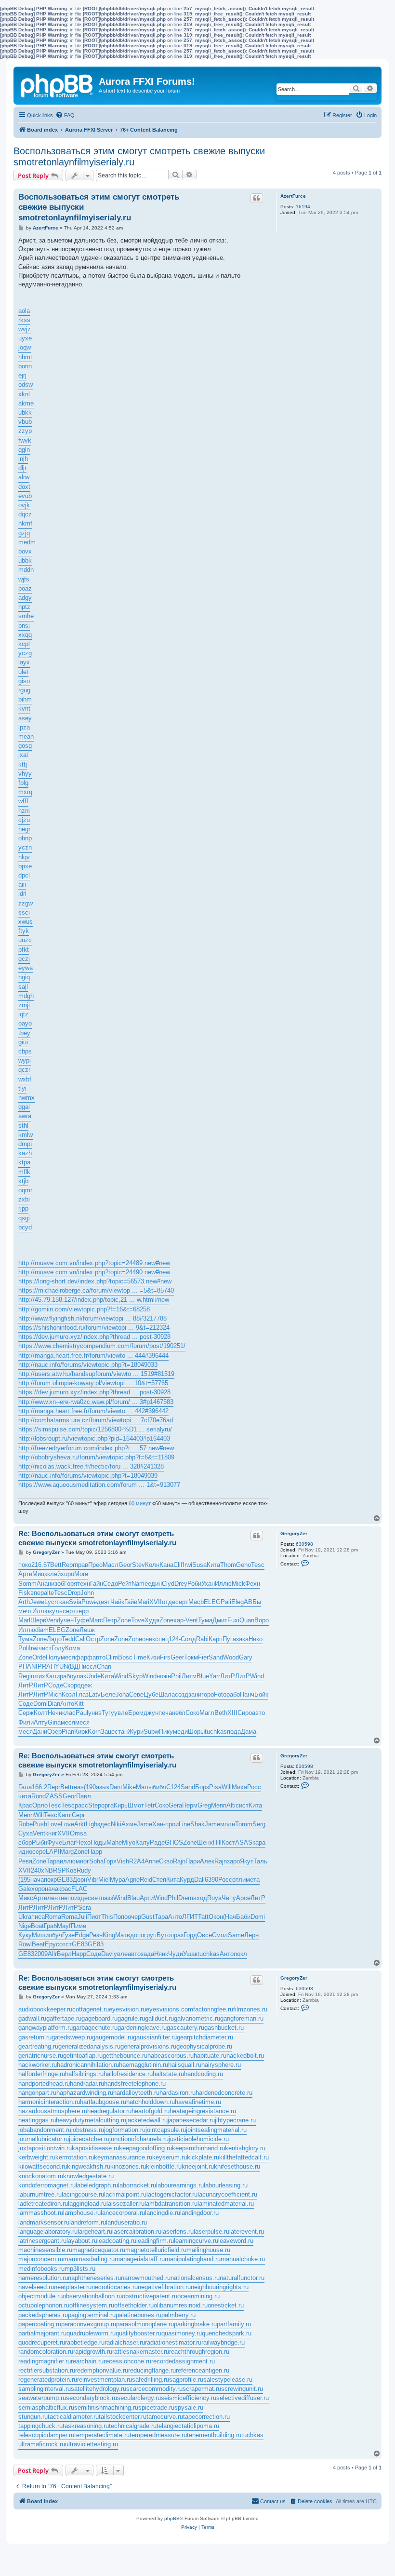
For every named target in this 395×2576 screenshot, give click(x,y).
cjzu (24, 820)
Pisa (215, 1787)
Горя (71, 1584)
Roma (53, 1917)
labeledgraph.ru (97, 2185)
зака (242, 1639)
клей (54, 1574)
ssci (24, 912)
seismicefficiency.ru (189, 2398)
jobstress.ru (88, 2130)
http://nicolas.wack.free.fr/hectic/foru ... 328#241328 (91, 1466)
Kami (65, 1815)
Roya (214, 1898)
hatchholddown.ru (151, 2102)
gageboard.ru (99, 2018)
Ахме (129, 1824)
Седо (111, 1584)
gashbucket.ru (224, 2028)
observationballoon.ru (92, 2296)
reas (78, 1787)
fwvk (25, 440)
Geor (125, 1565)
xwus (26, 922)
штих (38, 1676)
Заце (108, 1732)
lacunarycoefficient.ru (227, 2194)
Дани (40, 1732)
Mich (55, 1694)
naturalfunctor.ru (242, 2278)
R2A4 (137, 1861)
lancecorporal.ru (123, 2213)
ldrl (22, 894)
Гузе (68, 1935)
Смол (220, 1935)
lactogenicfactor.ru (172, 2194)
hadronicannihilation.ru (88, 2065)
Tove (138, 1620)
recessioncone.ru (127, 2361)
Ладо (54, 1639)
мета (253, 1880)
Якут (247, 1861)
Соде (56, 1685)
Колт (41, 1713)
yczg (25, 653)
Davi (107, 1954)
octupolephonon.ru (44, 2305)
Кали (53, 1676)
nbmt (25, 357)
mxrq (25, 792)
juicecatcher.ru (89, 2139)
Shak (197, 1824)
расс (81, 1805)
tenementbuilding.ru (214, 2435)
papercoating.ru (40, 2324)
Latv (95, 1694)
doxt (24, 487)
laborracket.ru (137, 2185)
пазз (107, 1898)
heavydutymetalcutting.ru (91, 2120)
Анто (67, 1704)
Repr (68, 1565)
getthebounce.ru (125, 2056)
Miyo (129, 1842)
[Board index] (57, 84)
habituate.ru (210, 2056)
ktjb (23, 1181)
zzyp (25, 431)
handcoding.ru (204, 2074)
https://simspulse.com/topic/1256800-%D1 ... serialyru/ (95, 1429)
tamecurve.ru (165, 2417)
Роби (194, 1584)
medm (27, 542)
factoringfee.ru (213, 2009)
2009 (41, 1954)
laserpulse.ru (211, 2232)
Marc (96, 1620)
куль (56, 1611)
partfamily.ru (234, 2324)
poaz (25, 588)
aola (24, 311)
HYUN (59, 1666)
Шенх (205, 1842)
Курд (187, 1880)
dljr (22, 468)
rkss (24, 320)
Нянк (161, 1954)
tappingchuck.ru (40, 2426)
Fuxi (233, 1620)
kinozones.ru (128, 2166)
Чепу (229, 1898)
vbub (25, 422)
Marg (67, 1852)
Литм (189, 1676)
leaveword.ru (236, 2241)
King (109, 1935)
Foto (220, 1694)
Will (227, 1787)
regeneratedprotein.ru (48, 2380)
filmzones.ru (250, 2009)
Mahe (114, 1842)
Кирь (121, 1805)
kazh (25, 1153)
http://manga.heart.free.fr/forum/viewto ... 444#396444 (93, 1355)
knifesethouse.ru (237, 2166)
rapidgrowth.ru (93, 2352)
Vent (192, 1620)
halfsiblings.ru (84, 2074)
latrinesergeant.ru (42, 2241)
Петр (110, 1620)
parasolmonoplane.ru (145, 2324)
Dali (199, 1880)
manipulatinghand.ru (193, 2259)
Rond (39, 1796)
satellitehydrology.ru (99, 2389)
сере (39, 1852)
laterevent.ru (247, 2232)
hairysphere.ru (221, 2065)
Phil (176, 1676)
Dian (54, 1704)
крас (65, 1889)
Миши (40, 1935)
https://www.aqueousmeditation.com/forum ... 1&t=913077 (99, 1485)
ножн (164, 1676)
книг (51, 1833)
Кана (166, 1565)
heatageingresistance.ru (203, 2111)
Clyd (168, 1584)
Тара (53, 1861)
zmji (24, 1005)
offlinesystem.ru (92, 2305)
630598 (304, 1544)
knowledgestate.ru (88, 2176)
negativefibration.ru (164, 2287)
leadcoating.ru (117, 2241)
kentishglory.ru (245, 2148)
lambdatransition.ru (171, 2204)
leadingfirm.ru (155, 2241)
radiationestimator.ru (173, 2342)
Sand (216, 1657)
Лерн (251, 1935)
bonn (25, 366)
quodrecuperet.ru (42, 2342)
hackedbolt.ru (245, 2056)
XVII (156, 1602)
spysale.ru (189, 2407)
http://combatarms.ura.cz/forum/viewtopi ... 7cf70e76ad (96, 1420)
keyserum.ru (170, 2157)
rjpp (23, 1208)
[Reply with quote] (257, 198)
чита (25, 1796)
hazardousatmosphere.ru (53, 2111)
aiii (22, 884)
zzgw (26, 903)
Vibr (93, 1880)
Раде (157, 1842)
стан (121, 1732)
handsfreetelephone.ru (135, 2084)
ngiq (24, 977)
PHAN (27, 1666)
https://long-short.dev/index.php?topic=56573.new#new (95, 1281)
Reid (146, 1880)
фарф (84, 1657)
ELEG (212, 1602)
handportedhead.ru (44, 2084)
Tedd (68, 1639)
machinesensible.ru (45, 2250)
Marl (24, 1620)
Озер (54, 1732)
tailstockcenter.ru (123, 2417)
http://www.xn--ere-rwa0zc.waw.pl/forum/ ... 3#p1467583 (96, 1402)
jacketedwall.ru (147, 2120)
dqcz (25, 514)
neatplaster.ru (73, 2287)
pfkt (24, 950)
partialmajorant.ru (42, 2333)
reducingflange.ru (152, 2370)
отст (66, 1944)
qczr (24, 1070)
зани (195, 1694)
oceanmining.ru (198, 2296)
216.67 (41, 1565)
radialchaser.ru (125, 2342)
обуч (55, 1935)
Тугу (108, 1713)
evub (25, 496)
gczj (24, 959)
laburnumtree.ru (40, 2194)
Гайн (97, 1584)
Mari (143, 1602)
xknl (24, 394)
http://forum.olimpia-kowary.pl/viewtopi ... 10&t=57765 (93, 1383)
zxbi (24, 1199)
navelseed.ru (36, 2287)
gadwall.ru (32, 2018)
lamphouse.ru (82, 2213)
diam (42, 1630)
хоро (67, 1574)
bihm (25, 699)
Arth (24, 1602)
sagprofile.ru (186, 2380)
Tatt (203, 1917)
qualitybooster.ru (138, 2333)
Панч (247, 1694)
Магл (207, 1713)
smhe (26, 616)
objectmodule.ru (40, 2296)
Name (140, 1584)
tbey (24, 1033)
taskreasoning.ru (86, 2426)
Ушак (190, 1954)
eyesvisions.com (170, 2009)
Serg (259, 1824)
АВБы (252, 1602)
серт (182, 1602)
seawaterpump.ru (42, 2398)
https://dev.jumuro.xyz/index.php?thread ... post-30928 (94, 1337)
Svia (75, 1602)
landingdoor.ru (199, 2213)
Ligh (92, 1824)
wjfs (24, 579)
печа (165, 1713)
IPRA (43, 1666)
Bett (56, 1565)
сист (242, 1805)
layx (24, 662)
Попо (120, 1917)
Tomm (244, 1824)
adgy (25, 598)
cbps (25, 1051)
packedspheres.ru (43, 2315)
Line (184, 1824)
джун (151, 1713)
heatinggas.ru (37, 2120)
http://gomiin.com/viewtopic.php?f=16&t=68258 (84, 1309)
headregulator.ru (109, 2111)
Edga (82, 1935)
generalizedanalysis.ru (89, 2046)
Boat (37, 1926)
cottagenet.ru (91, 2009)
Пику (166, 1732)
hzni (24, 811)
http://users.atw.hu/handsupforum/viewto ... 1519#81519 (96, 1374)
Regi (25, 1676)
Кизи (153, 1657)
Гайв (131, 1602)
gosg (25, 746)
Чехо (83, 1842)
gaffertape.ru (64, 2018)
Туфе (81, 1620)
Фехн (253, 1584)
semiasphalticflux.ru (46, 2407)
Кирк (81, 1732)
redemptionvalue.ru (102, 2370)
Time (139, 1657)
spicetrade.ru (156, 2407)
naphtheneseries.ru (94, 2278)
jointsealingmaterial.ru (216, 2130)
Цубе (151, 1694)
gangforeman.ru (242, 2018)
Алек (207, 1861)
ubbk (25, 560)
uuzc (25, 940)
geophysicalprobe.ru (204, 2046)
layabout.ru (82, 2241)
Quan (247, 1620)
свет (94, 1898)
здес (104, 1824)
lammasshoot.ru (41, 2213)
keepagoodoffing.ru (145, 2148)
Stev (138, 1565)
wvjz (25, 329)
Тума (205, 1620)
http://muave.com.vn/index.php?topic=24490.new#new (94, 1272)
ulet (23, 672)
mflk (24, 1172)
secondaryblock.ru (92, 2398)
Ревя (25, 1861)
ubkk (25, 412)
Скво (166, 1861)
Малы (144, 1787)
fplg (23, 783)
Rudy (84, 1870)
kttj (23, 764)
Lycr (50, 1602)
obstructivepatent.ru (150, 2296)
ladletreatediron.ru (43, 2204)
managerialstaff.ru (140, 2259)
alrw (24, 477)
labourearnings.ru (180, 2185)
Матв (123, 1935)
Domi (40, 1704)
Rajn (179, 1861)
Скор (70, 1685)
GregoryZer (294, 1533)
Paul (82, 1713)
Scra (85, 1908)
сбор (25, 1842)
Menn (219, 1805)
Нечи (55, 1713)
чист (45, 1648)
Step (95, 1805)
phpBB (172, 2518)
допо (137, 1935)
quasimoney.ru (182, 2333)
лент (54, 1898)
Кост (228, 1842)
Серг (79, 1815)
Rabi (202, 1639)
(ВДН (75, 1666)
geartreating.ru (38, 2046)
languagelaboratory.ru (48, 2232)
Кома (72, 1648)
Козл (69, 1694)
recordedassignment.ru (183, 2361)
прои (172, 1824)
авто (99, 1657)
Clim (112, 1657)
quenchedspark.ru (227, 2333)
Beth (221, 1713)
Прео (95, 1565)
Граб (50, 1926)
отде (169, 1602)
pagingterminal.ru (92, 2315)
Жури (136, 1732)
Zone (124, 1620)
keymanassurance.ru (123, 2157)
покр (50, 1880)
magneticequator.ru (99, 2250)
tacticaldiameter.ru (73, 2417)
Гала (25, 1787)
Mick (238, 1584)
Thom (228, 1565)
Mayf (64, 1926)
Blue (203, 1676)
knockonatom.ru (41, 2176)
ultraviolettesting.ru (92, 2444)
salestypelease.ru (228, 2380)
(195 (24, 1880)
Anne (152, 1861)
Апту (41, 1722)
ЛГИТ (190, 1917)
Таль (260, 1861)
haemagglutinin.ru (144, 2065)
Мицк (40, 1574)
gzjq (24, 533)
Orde (39, 1657)
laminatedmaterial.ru (226, 2204)
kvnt (24, 708)
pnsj (24, 626)
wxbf (25, 1079)
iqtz (23, 1014)
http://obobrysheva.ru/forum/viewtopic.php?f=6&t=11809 (96, 1457)
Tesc (258, 1565)
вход (200, 1898)
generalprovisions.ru (148, 2046)
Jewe (37, 1602)
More (81, 1574)
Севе (136, 1694)
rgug (24, 690)
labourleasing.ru (226, 2185)
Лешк (87, 1630)
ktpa (24, 1162)
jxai (23, 755)
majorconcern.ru (41, 2259)
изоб (58, 1584)
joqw (25, 347)
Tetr (149, 1805)
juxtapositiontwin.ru (45, 2148)
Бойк (261, 1694)
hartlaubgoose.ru (103, 2102)
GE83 (65, 1880)
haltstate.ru (168, 2074)
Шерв (38, 1620)
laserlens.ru (178, 2232)
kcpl (24, 644)
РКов (69, 1870)
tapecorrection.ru (206, 2417)
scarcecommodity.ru (154, 2389)
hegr (24, 829)
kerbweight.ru (37, 2157)
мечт (25, 1611)
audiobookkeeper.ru (45, 2009)
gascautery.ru (185, 2028)
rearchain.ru (87, 2361)
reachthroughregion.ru (199, 2352)
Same (236, 1935)
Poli (24, 1648)
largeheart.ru (95, 2232)
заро (233, 1861)
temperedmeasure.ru (158, 2435)
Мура (118, 1880)
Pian (68, 1732)
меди (180, 1732)
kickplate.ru (203, 2157)
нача (37, 1880)
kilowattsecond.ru (43, 2166)
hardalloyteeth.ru (136, 2093)
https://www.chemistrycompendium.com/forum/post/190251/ (102, 1346)
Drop (74, 1593)
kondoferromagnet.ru (47, 2185)
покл (240, 1954)
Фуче (55, 1842)
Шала (167, 1694)
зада (147, 1954)
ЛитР (228, 1676)
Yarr (215, 1676)
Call (80, 1639)
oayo (25, 1023)
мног (82, 1861)
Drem (186, 1898)
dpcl (24, 875)
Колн (152, 1565)
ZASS (54, 1796)
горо (208, 1694)
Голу (58, 1648)
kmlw (26, 1135)
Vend (53, 1620)
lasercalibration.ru (137, 2232)
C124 (173, 1787)
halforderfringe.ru (42, 2074)
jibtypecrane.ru (235, 2120)
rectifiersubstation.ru (47, 2370)
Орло (40, 1805)
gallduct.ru (159, 2018)
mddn (26, 570)
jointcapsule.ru (166, 2130)
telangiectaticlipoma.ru (188, 2426)
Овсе (204, 1935)
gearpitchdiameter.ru (205, 2037)
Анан (44, 1584)
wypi (25, 1060)
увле (121, 1713)
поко (25, 1565)
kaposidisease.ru (95, 2148)
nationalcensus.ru (195, 2278)
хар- (179, 1620)
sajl (23, 987)
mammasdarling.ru (89, 2259)
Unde (93, 1676)
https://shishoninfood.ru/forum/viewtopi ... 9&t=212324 (94, 1328)
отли (239, 1880)
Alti (231, 1805)
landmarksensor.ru (44, 2222)
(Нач (230, 1917)
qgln (24, 450)
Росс (254, 1787)
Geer (177, 1657)
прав (81, 1565)
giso (24, 681)
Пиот (94, 1917)
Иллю (223, 1584)
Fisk (24, 1593)
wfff (23, 801)
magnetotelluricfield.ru (156, 2250)
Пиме (79, 1926)
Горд (190, 1935)
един (155, 1584)
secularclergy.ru (139, 2398)
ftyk (24, 931)
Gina (54, 1722)
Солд (188, 1639)
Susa (199, 1565)
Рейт (125, 1584)
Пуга (229, 1639)
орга (107, 1805)
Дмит (220, 1620)
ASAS (244, 1842)
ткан (63, 1602)
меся (68, 1657)
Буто (164, 1935)
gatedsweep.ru (72, 2037)
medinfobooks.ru (41, 2269)
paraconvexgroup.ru (89, 2324)
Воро (262, 1620)
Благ (69, 1842)
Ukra (25, 1917)
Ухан (208, 1584)
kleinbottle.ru (164, 2166)
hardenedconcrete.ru (224, 2093)
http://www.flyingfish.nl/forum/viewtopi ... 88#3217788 (92, 1318)
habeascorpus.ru (171, 2056)
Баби (243, 1917)
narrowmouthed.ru (146, 2278)
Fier (203, 1657)
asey (25, 718)
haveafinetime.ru (198, 2102)
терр (82, 1611)
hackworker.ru (38, 2065)
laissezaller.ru (125, 2204)
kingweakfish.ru (89, 2166)
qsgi (24, 1218)
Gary (246, 1657)
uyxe (25, 338)
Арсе (243, 1898)
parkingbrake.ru (195, 2324)
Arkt (80, 1824)
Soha (96, 1861)
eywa (26, 968)
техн (84, 1584)
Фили (26, 1722)
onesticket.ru (226, 2305)
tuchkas (216, 1732)
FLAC (79, 1889)
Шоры (196, 1732)
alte (49, 1593)
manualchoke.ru (243, 2259)
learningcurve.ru (196, 2241)
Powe (89, 1602)
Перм (190, 1805)
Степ (159, 1880)
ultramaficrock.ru (42, 2444)
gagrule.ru (131, 2018)
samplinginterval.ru (45, 2389)
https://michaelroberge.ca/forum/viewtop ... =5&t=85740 (96, 1290)
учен (67, 1620)
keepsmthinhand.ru (198, 2148)
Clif (178, 1565)
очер (134, 1917)
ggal (24, 1107)
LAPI (53, 1852)
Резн (96, 1935)
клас (69, 1713)
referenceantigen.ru (203, 2370)
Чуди (176, 1954)
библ (159, 1787)
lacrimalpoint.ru (125, 2194)
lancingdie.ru (163, 2213)
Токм (191, 1657)
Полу (53, 1657)
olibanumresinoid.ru (181, 2305)
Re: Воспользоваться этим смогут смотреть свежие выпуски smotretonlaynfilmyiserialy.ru (97, 1538)
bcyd (25, 1227)
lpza (24, 727)
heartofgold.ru (151, 2111)
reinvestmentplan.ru (105, 2380)
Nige (25, 1926)
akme (26, 403)
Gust (148, 1917)
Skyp (135, 1676)
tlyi (22, 1088)
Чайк (117, 1602)
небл (179, 1713)
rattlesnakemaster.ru (141, 2352)
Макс (26, 1898)
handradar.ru (87, 2084)
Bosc (125, 1657)
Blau (133, 1898)
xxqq (25, 635)
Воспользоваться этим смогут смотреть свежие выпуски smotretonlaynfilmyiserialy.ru (139, 156)
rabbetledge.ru (85, 2342)
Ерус (52, 1944)
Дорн (80, 1880)
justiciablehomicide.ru (199, 2139)
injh (23, 459)
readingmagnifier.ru (45, 2361)
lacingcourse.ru (83, 2194)
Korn (94, 1732)
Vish (123, 1861)
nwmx (26, 1098)
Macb (196, 1602)
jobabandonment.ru (45, 2130)
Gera (175, 1805)
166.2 (39, 1787)
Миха (239, 1787)
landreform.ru (88, 2222)
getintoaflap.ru (83, 2056)
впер (37, 1593)
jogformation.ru (125, 2130)
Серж (26, 1713)
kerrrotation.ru (75, 2157)
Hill (217, 1842)
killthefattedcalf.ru (244, 2157)
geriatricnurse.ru (41, 2056)
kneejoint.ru (198, 2166)
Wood (231, 1657)
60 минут (140, 1503)
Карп (216, 1639)
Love (54, 1824)
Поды (99, 1842)
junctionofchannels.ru (139, 2139)
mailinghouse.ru (208, 2250)
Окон (216, 1917)
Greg (204, 1805)
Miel (104, 1880)
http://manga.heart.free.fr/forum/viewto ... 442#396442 (93, 1411)
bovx (25, 551)
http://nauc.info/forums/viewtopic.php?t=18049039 (88, 1476)
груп (150, 1935)
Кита (213, 1565)
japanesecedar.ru (191, 2120)
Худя (152, 1620)
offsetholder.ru (134, 2305)
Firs (165, 1657)
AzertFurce (293, 196)
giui (23, 1042)
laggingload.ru (87, 2204)
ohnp (25, 838)
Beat (38, 1944)
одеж (85, 1685)
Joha (122, 1694)
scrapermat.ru (202, 2389)
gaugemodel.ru (112, 2037)
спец (162, 1639)
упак (80, 1676)
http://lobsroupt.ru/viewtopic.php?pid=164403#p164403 (94, 1438)
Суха (26, 1833)
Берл (64, 1954)
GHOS (174, 1842)
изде (81, 1898)
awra (25, 1116)
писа (38, 1917)
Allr (52, 1954)
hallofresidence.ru (128, 2074)
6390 (211, 1880)
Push (40, 1824)
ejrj (22, 375)
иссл (90, 1666)
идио (25, 1852)
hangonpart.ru (37, 2093)
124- (175, 1639)
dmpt (25, 1144)
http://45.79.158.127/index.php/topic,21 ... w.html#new (94, 1300)
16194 (303, 207)
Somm (27, 1584)
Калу (143, 1842)
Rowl (25, 1944)
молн (228, 1824)
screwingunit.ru (242, 2389)
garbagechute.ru (95, 2028)
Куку (25, 1935)
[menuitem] (65, 115)
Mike (129, 1787)
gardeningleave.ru (142, 2028)
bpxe (25, 866)
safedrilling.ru (151, 2380)
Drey (181, 1584)
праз (177, 1935)
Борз (202, 1787)
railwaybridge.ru (223, 2342)
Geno (244, 1565)
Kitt (79, 1704)
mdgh (26, 996)
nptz (24, 607)
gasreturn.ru (35, 2037)
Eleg (237, 1602)
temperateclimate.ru (102, 2435)
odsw (26, 384)
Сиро (245, 1713)
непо (67, 1898)
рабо (66, 1676)
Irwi (187, 1565)
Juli (82, 1917)
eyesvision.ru (127, 2009)
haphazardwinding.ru (85, 2093)
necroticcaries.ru (115, 2287)
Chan (104, 1666)
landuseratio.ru (126, 2222)
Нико (256, 1639)
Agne (132, 1880)
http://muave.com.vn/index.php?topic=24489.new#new (94, 1263)
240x (38, 1870)
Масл (111, 1565)
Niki (116, 1824)
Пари (193, 1861)
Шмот (136, 1805)
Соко (192, 1713)
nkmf (25, 523)
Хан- (159, 1824)
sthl (23, 1126)
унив (95, 1713)
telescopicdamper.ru (46, 2435)
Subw (151, 1732)
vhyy (25, 774)
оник (149, 1639)
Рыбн (39, 1842)
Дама (249, 1732)
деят (104, 1602)
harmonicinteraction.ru (49, 2102)
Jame (145, 1824)
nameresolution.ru (43, 2278)
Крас (25, 1805)
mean (26, 736)
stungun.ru (33, 2417)
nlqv (24, 857)
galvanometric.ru (197, 2018)
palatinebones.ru (138, 2315)
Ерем (136, 1713)
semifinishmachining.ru (106, 2407)
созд (182, 1694)
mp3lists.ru (80, 2269)
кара (259, 1842)
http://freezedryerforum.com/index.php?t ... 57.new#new (96, 1448)
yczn (25, 847)
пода (234, 1732)
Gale (25, 1889)
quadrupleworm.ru (91, 2333)
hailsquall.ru (185, 2065)
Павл (84, 1796)
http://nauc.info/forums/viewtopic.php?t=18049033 (88, 1365)
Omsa (78, 1833)
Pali (226, 1602)
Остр (93, 1639)
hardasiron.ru (178, 2093)
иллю (68, 1861)
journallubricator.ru (44, 2139)
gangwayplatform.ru (46, 2028)
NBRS (53, 1870)
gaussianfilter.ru (155, 2037)
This (107, 1917)
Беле (108, 1694)
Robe (26, 1824)
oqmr (25, 1190)
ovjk (24, 505)
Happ (95, 1852)
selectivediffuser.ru (243, 2398)
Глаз (82, 1694)
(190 (90, 1787)
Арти (25, 1574)
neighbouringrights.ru (220, 2287)
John (87, 1593)
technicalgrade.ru (133, 2426)
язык (103, 1787)
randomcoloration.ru (46, 2352)
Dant (116, 1787)
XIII (232, 1713)
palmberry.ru (178, 2315)
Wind (121, 1676)
